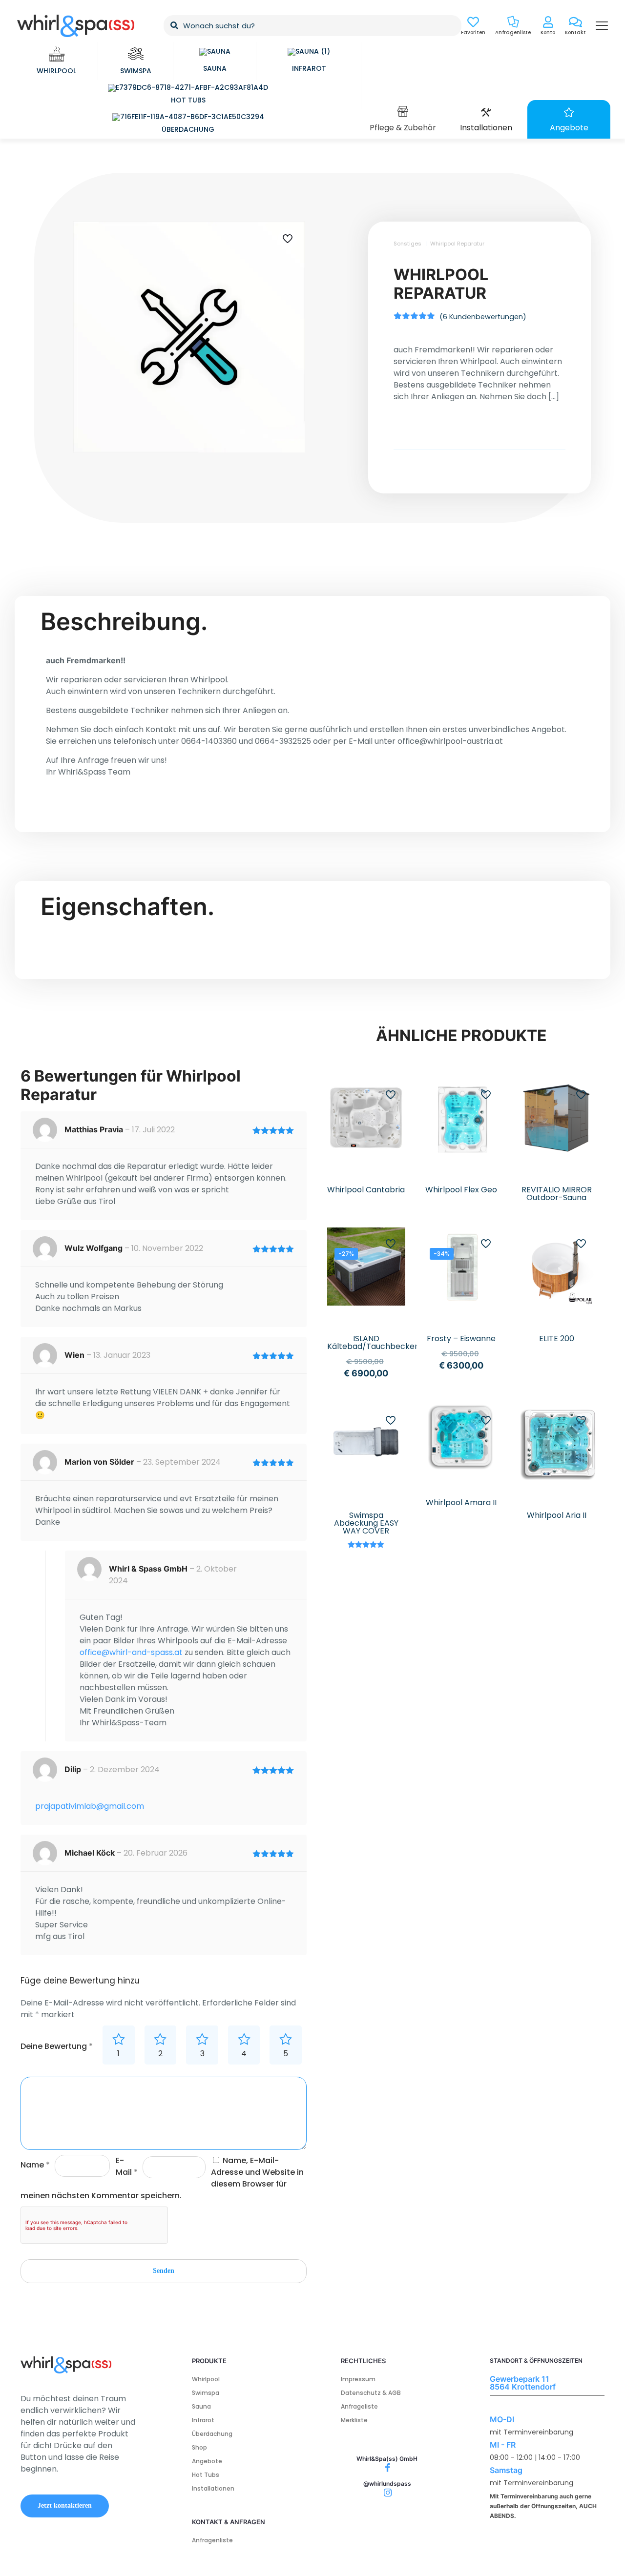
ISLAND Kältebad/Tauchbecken (373, 1342)
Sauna (201, 2406)
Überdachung (212, 2434)
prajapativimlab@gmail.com (90, 1806)
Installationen (213, 2488)
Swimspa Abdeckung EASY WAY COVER (366, 1523)
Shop (199, 2447)
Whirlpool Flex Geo (461, 1190)
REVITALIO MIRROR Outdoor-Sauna (557, 1194)
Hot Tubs (206, 2475)
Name (35, 2165)
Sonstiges (407, 244)
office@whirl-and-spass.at (131, 1652)
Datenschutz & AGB (371, 2393)
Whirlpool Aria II (557, 1515)
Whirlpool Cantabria (366, 1190)
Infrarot (203, 2420)
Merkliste (354, 2420)
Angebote (207, 2461)
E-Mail (127, 2166)
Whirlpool (206, 2379)
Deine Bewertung (57, 2046)
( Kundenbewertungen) (483, 317)
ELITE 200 (557, 1339)
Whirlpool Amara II (461, 1503)
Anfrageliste (359, 2406)
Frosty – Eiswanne (461, 1339)
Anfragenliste (212, 2540)
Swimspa (206, 2393)
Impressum (358, 2379)
